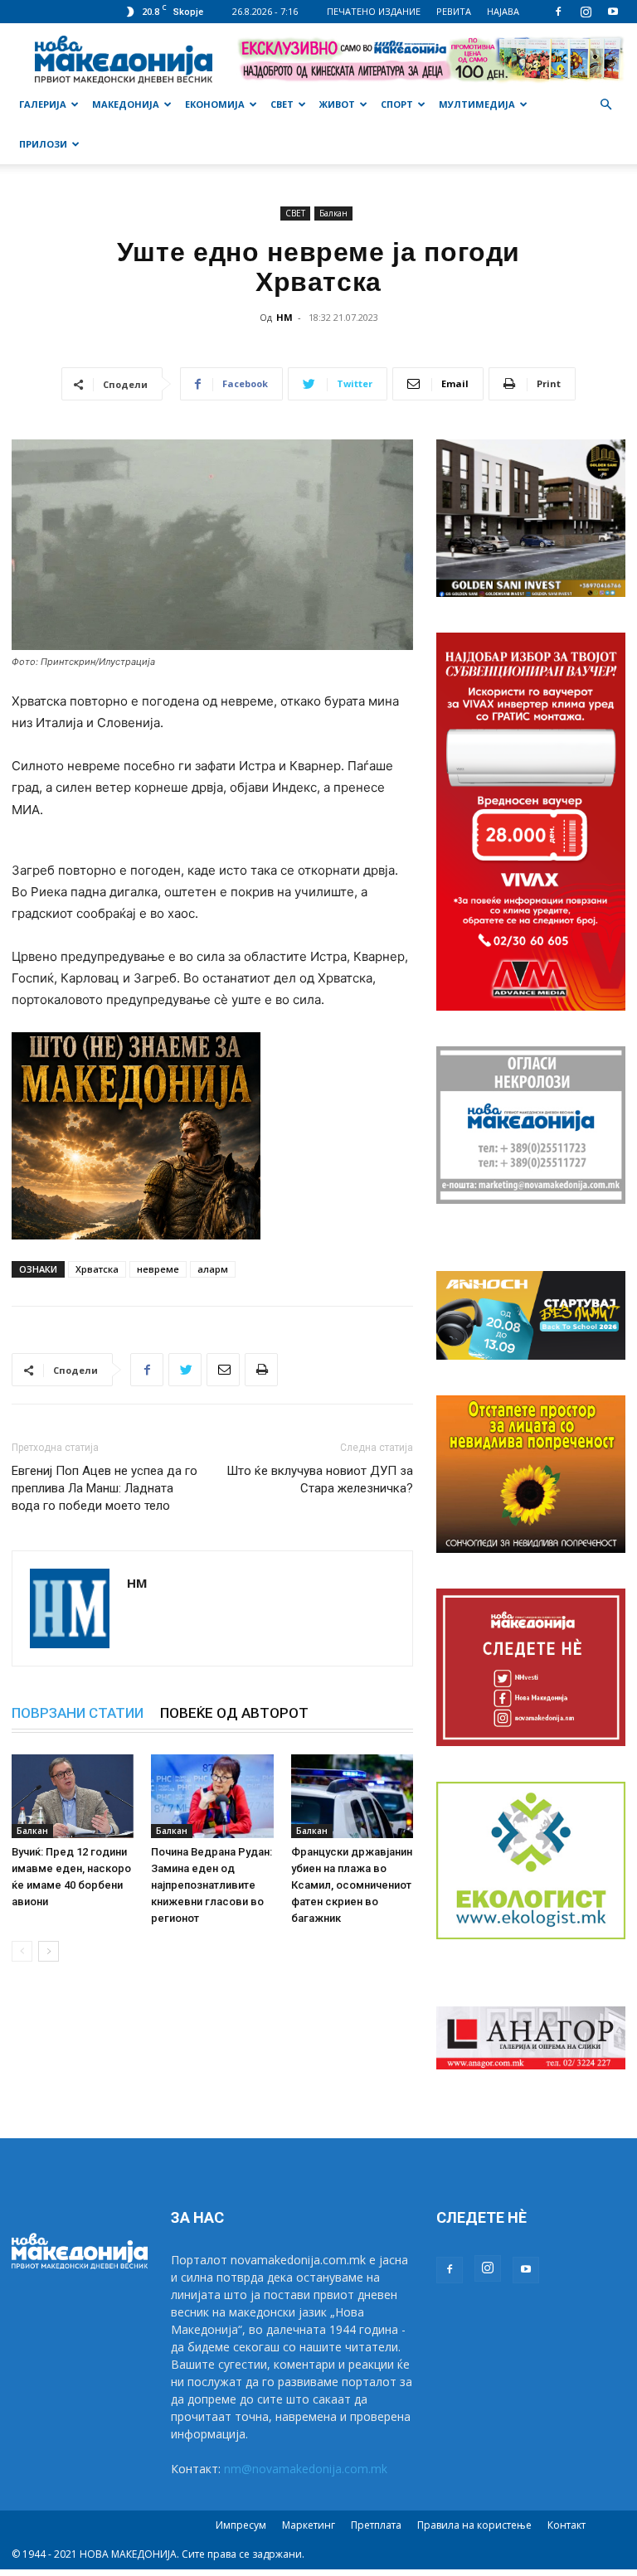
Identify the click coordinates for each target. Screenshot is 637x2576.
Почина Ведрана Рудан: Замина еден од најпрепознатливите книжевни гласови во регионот (212, 1885)
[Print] (261, 1370)
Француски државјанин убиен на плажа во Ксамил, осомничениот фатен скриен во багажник (352, 1885)
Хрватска (97, 1269)
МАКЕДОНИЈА (126, 104)
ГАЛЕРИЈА (43, 104)
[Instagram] (586, 12)
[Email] (223, 1370)
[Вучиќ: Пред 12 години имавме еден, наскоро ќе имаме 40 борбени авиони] (73, 1796)
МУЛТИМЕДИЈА (477, 104)
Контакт (566, 2525)
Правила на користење (474, 2525)
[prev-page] (22, 1951)
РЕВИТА (454, 11)
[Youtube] (613, 12)
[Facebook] (558, 12)
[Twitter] (185, 1370)
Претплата (376, 2525)
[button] (605, 105)
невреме (158, 1269)
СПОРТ (397, 104)
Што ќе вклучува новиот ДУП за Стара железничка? (320, 1480)
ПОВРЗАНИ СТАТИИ (78, 1713)
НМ (284, 317)
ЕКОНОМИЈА (215, 104)
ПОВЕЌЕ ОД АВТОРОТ (234, 1713)
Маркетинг (309, 2525)
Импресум (241, 2525)
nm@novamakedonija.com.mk (306, 2469)
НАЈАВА (503, 11)
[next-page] (49, 1951)
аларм (213, 1269)
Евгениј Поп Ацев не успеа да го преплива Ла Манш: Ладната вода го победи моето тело (105, 1488)
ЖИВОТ (337, 104)
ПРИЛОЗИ (43, 144)
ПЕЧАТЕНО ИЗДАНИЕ (374, 11)
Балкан (333, 213)
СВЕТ (282, 104)
